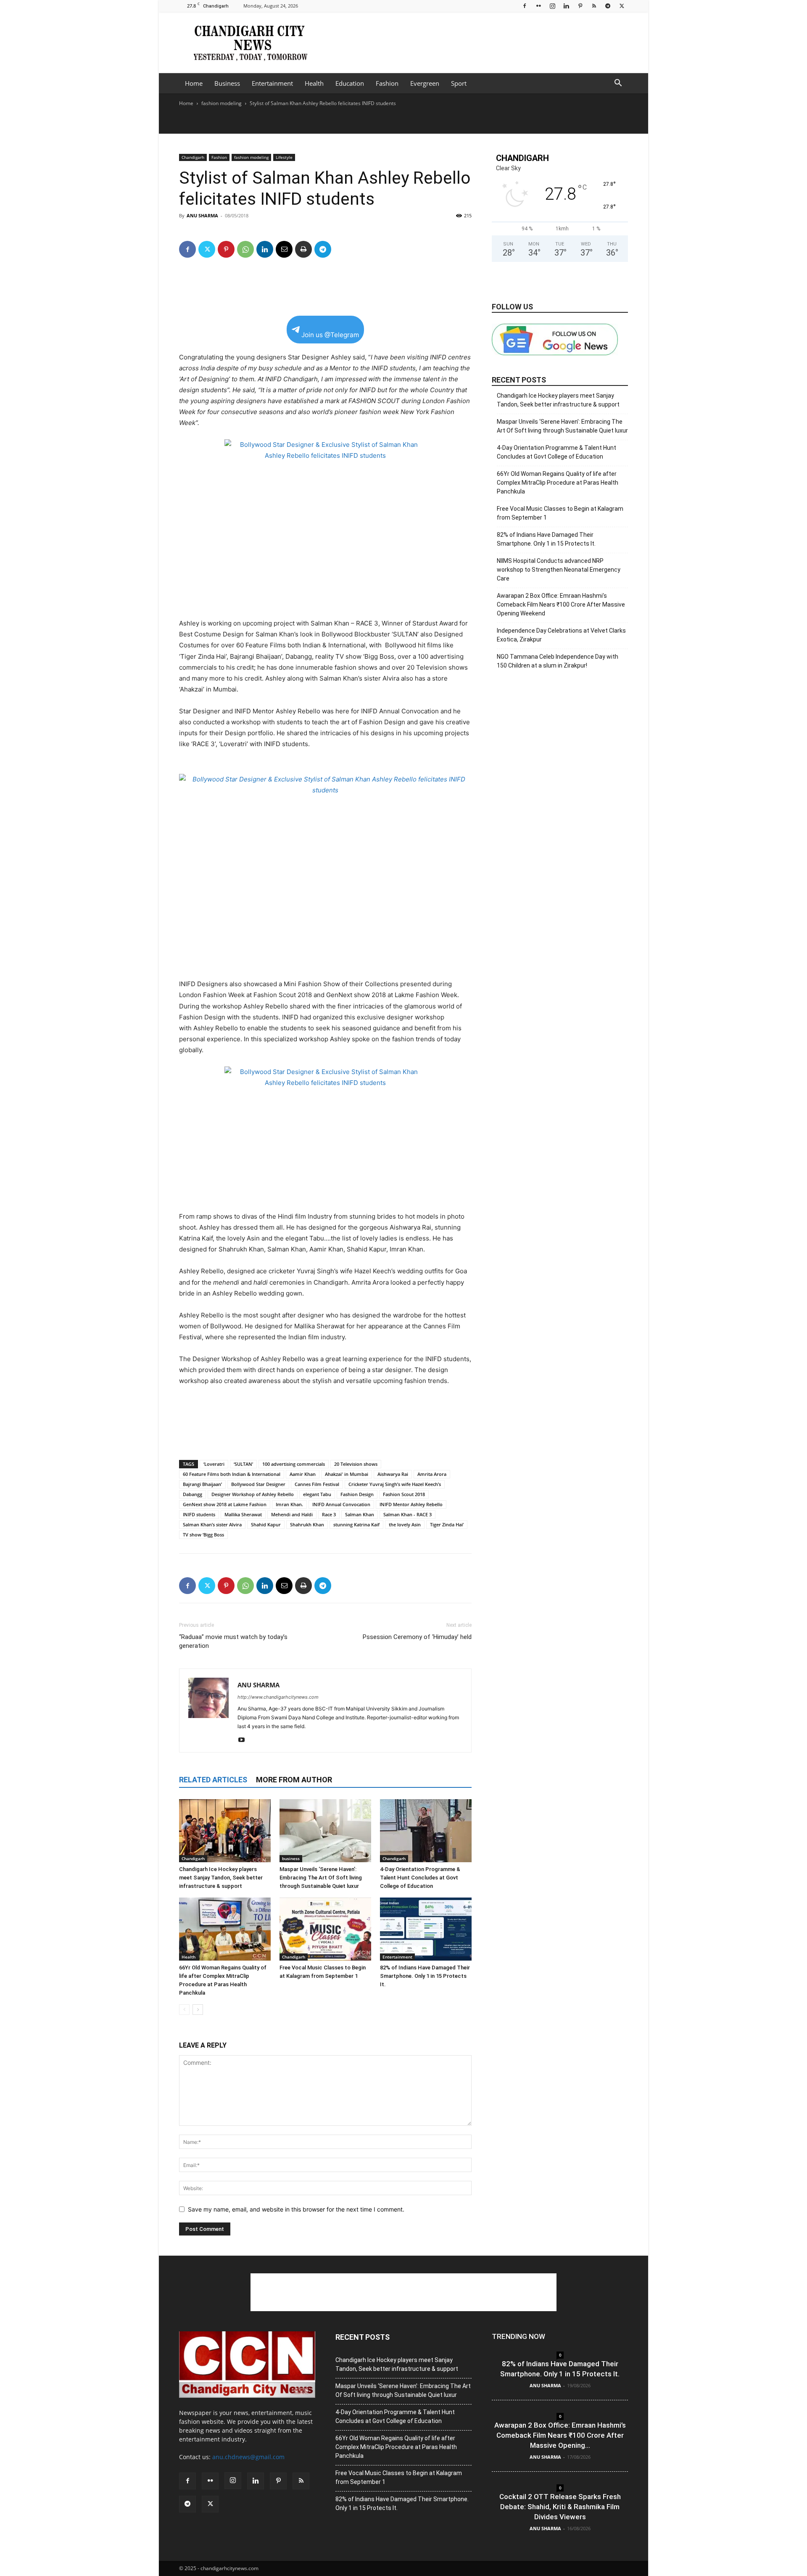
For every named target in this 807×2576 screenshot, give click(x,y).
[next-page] (198, 2010)
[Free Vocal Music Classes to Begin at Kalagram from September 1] (325, 1929)
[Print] (303, 249)
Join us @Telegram (330, 335)
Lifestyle (284, 157)
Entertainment (272, 83)
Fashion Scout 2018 (404, 1494)
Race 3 (329, 1514)
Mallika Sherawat (243, 1514)
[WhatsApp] (245, 249)
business (291, 1858)
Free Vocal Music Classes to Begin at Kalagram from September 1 (560, 513)
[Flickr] (538, 6)
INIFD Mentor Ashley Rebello (411, 1504)
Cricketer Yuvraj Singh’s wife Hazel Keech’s (395, 1484)
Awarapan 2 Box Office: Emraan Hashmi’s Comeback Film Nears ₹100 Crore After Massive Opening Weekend (561, 604)
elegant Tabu (317, 1494)
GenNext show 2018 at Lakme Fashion (225, 1504)
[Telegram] (608, 6)
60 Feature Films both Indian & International (232, 1474)
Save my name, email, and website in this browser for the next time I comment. (296, 2209)
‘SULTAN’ (243, 1464)
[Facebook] (525, 6)
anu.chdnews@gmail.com (248, 2457)
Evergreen (425, 83)
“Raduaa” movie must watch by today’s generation (233, 1641)
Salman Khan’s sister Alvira (212, 1524)
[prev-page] (184, 2010)
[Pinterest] (580, 6)
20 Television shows (356, 1464)
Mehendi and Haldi (292, 1514)
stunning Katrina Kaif (356, 1524)
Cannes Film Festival (317, 1484)
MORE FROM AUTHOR (294, 1780)
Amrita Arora (432, 1474)
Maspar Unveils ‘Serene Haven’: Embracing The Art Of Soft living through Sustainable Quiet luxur (321, 1878)
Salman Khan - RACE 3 (407, 1514)
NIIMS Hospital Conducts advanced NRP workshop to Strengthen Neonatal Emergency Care (559, 570)
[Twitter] (622, 6)
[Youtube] (244, 1740)
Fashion (387, 83)
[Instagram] (552, 6)
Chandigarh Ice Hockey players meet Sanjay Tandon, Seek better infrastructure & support (221, 1878)
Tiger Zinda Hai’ (447, 1524)
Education (350, 83)
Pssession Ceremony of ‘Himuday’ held (417, 1637)
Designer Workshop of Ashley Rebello (253, 1494)
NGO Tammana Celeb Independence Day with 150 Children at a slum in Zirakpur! (558, 661)
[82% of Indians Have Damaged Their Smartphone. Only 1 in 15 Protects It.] (426, 1929)
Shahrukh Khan (307, 1524)
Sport (459, 83)
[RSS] (594, 6)
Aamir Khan (303, 1474)
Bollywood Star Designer (258, 1484)
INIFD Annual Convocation (341, 1504)
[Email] (284, 249)
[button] (618, 84)
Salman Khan (360, 1514)
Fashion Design (357, 1494)
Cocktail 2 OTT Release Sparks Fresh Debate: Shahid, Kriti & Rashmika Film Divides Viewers (560, 2507)
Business (227, 83)
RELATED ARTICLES (213, 1780)
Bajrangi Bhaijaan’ (202, 1484)
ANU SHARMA (202, 215)
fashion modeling (222, 103)
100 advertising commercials (294, 1464)
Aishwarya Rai (393, 1474)
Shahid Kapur (266, 1524)
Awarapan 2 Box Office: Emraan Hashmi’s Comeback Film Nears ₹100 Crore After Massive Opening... (560, 2435)
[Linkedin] (566, 6)
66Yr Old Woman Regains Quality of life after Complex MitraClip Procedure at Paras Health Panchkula (558, 483)
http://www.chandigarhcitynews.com (278, 1697)
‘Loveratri (214, 1464)
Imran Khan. (289, 1504)
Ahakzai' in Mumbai (347, 1474)
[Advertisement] (475, 42)
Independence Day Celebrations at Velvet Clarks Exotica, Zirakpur (561, 635)
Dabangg (193, 1494)
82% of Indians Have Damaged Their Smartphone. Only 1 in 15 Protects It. (425, 1976)
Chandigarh (193, 157)
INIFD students (199, 1514)
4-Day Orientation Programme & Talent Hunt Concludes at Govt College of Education (420, 1878)
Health (314, 83)
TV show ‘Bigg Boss (203, 1535)
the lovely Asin (405, 1524)
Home (194, 83)
